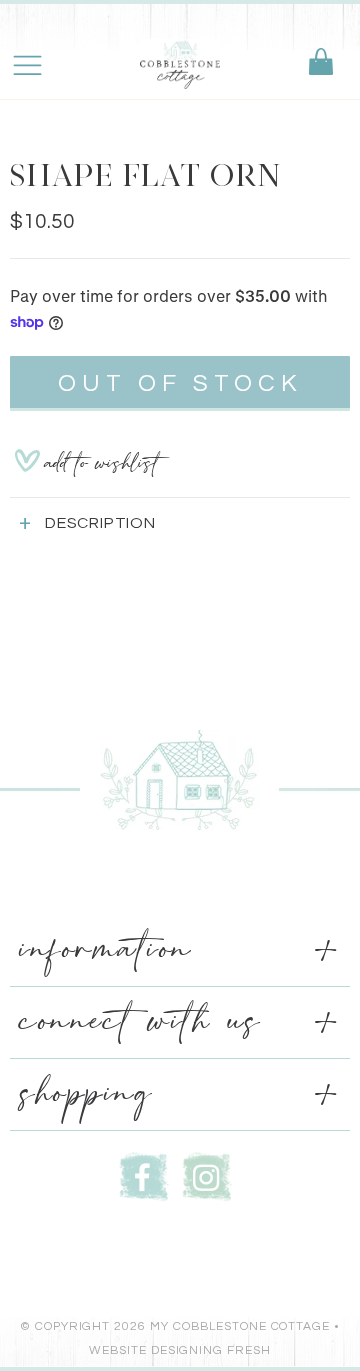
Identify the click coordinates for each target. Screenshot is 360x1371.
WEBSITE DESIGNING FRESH (180, 1350)
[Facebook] (144, 1174)
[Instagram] (207, 1174)
